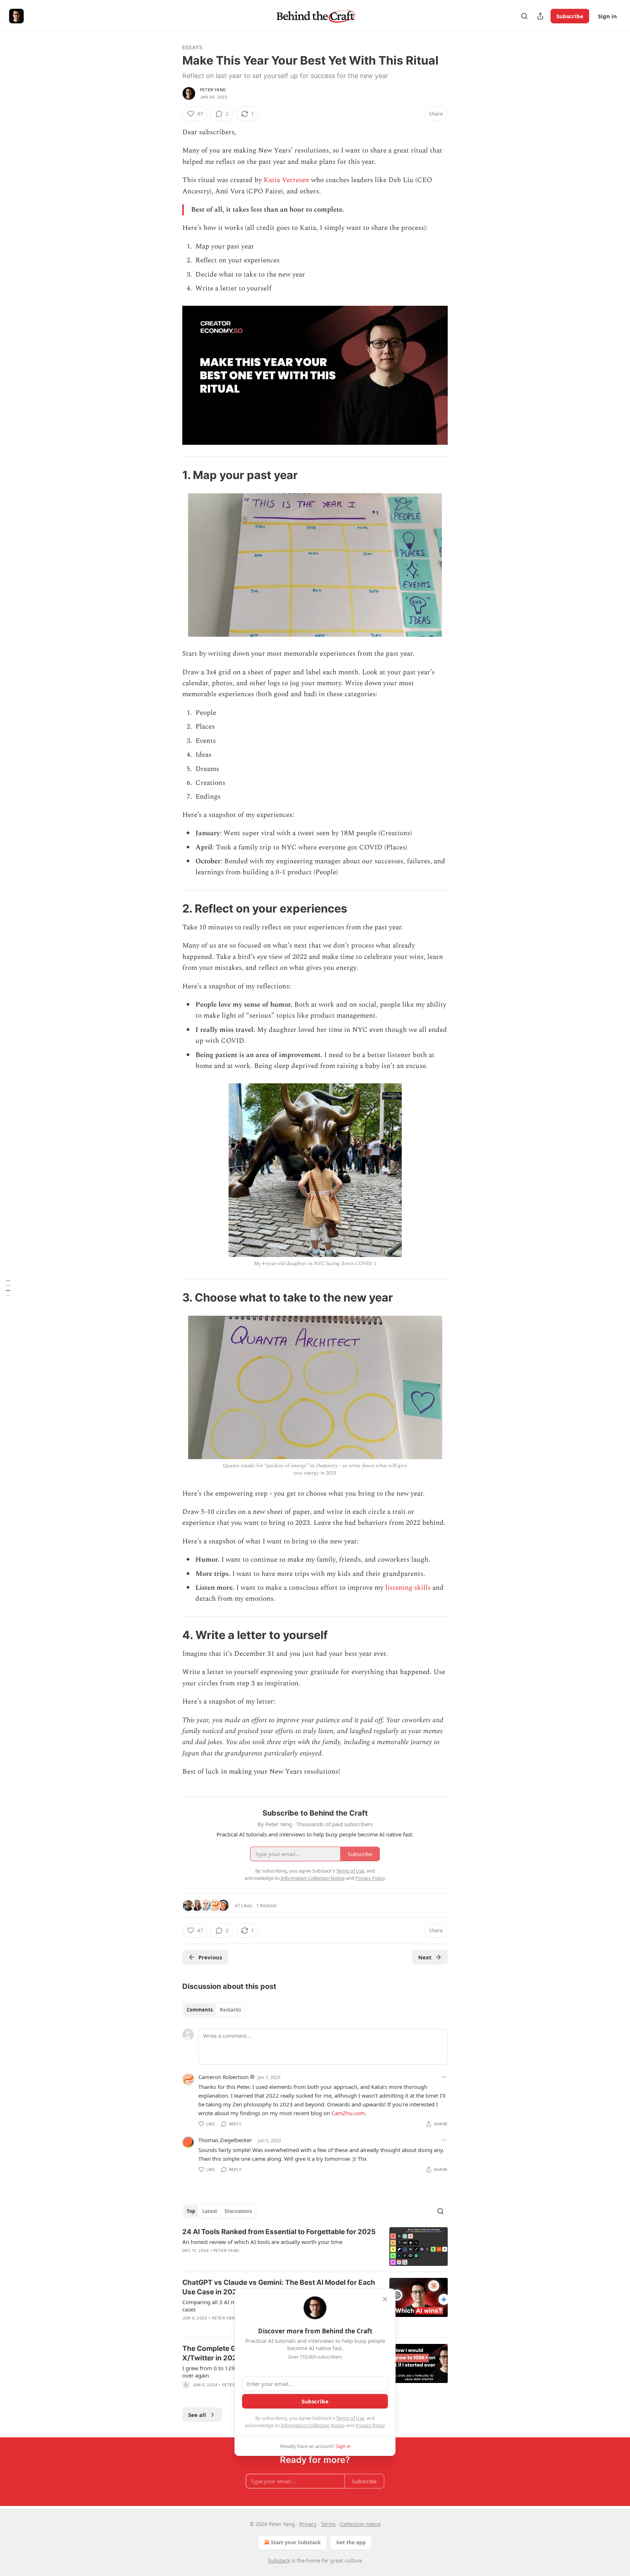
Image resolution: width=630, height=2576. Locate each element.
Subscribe (570, 16)
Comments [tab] (200, 2010)
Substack (279, 2560)
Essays (192, 47)
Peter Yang (213, 90)
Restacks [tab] (230, 2010)
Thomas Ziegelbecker (225, 2140)
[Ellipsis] (444, 2077)
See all (197, 2415)
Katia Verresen (286, 180)
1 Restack (267, 1905)
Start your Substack (296, 2542)
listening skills (408, 1588)
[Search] (524, 16)
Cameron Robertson (223, 2077)
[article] (315, 2247)
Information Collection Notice (313, 2425)
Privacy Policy (370, 2425)
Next (425, 1957)
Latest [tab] (210, 2211)
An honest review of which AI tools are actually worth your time (262, 2242)
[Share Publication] (540, 16)
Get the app (351, 2542)
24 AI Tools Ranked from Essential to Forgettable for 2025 (279, 2232)
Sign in (607, 16)
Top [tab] (191, 2211)
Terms (328, 2524)
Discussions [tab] (238, 2211)
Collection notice (360, 2524)
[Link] (172, 475)
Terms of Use (350, 2418)
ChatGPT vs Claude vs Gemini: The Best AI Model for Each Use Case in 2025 (279, 2287)
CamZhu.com (348, 2113)
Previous (210, 1957)
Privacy (308, 2524)
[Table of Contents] (8, 1288)
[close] (385, 2299)
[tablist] (214, 2010)
